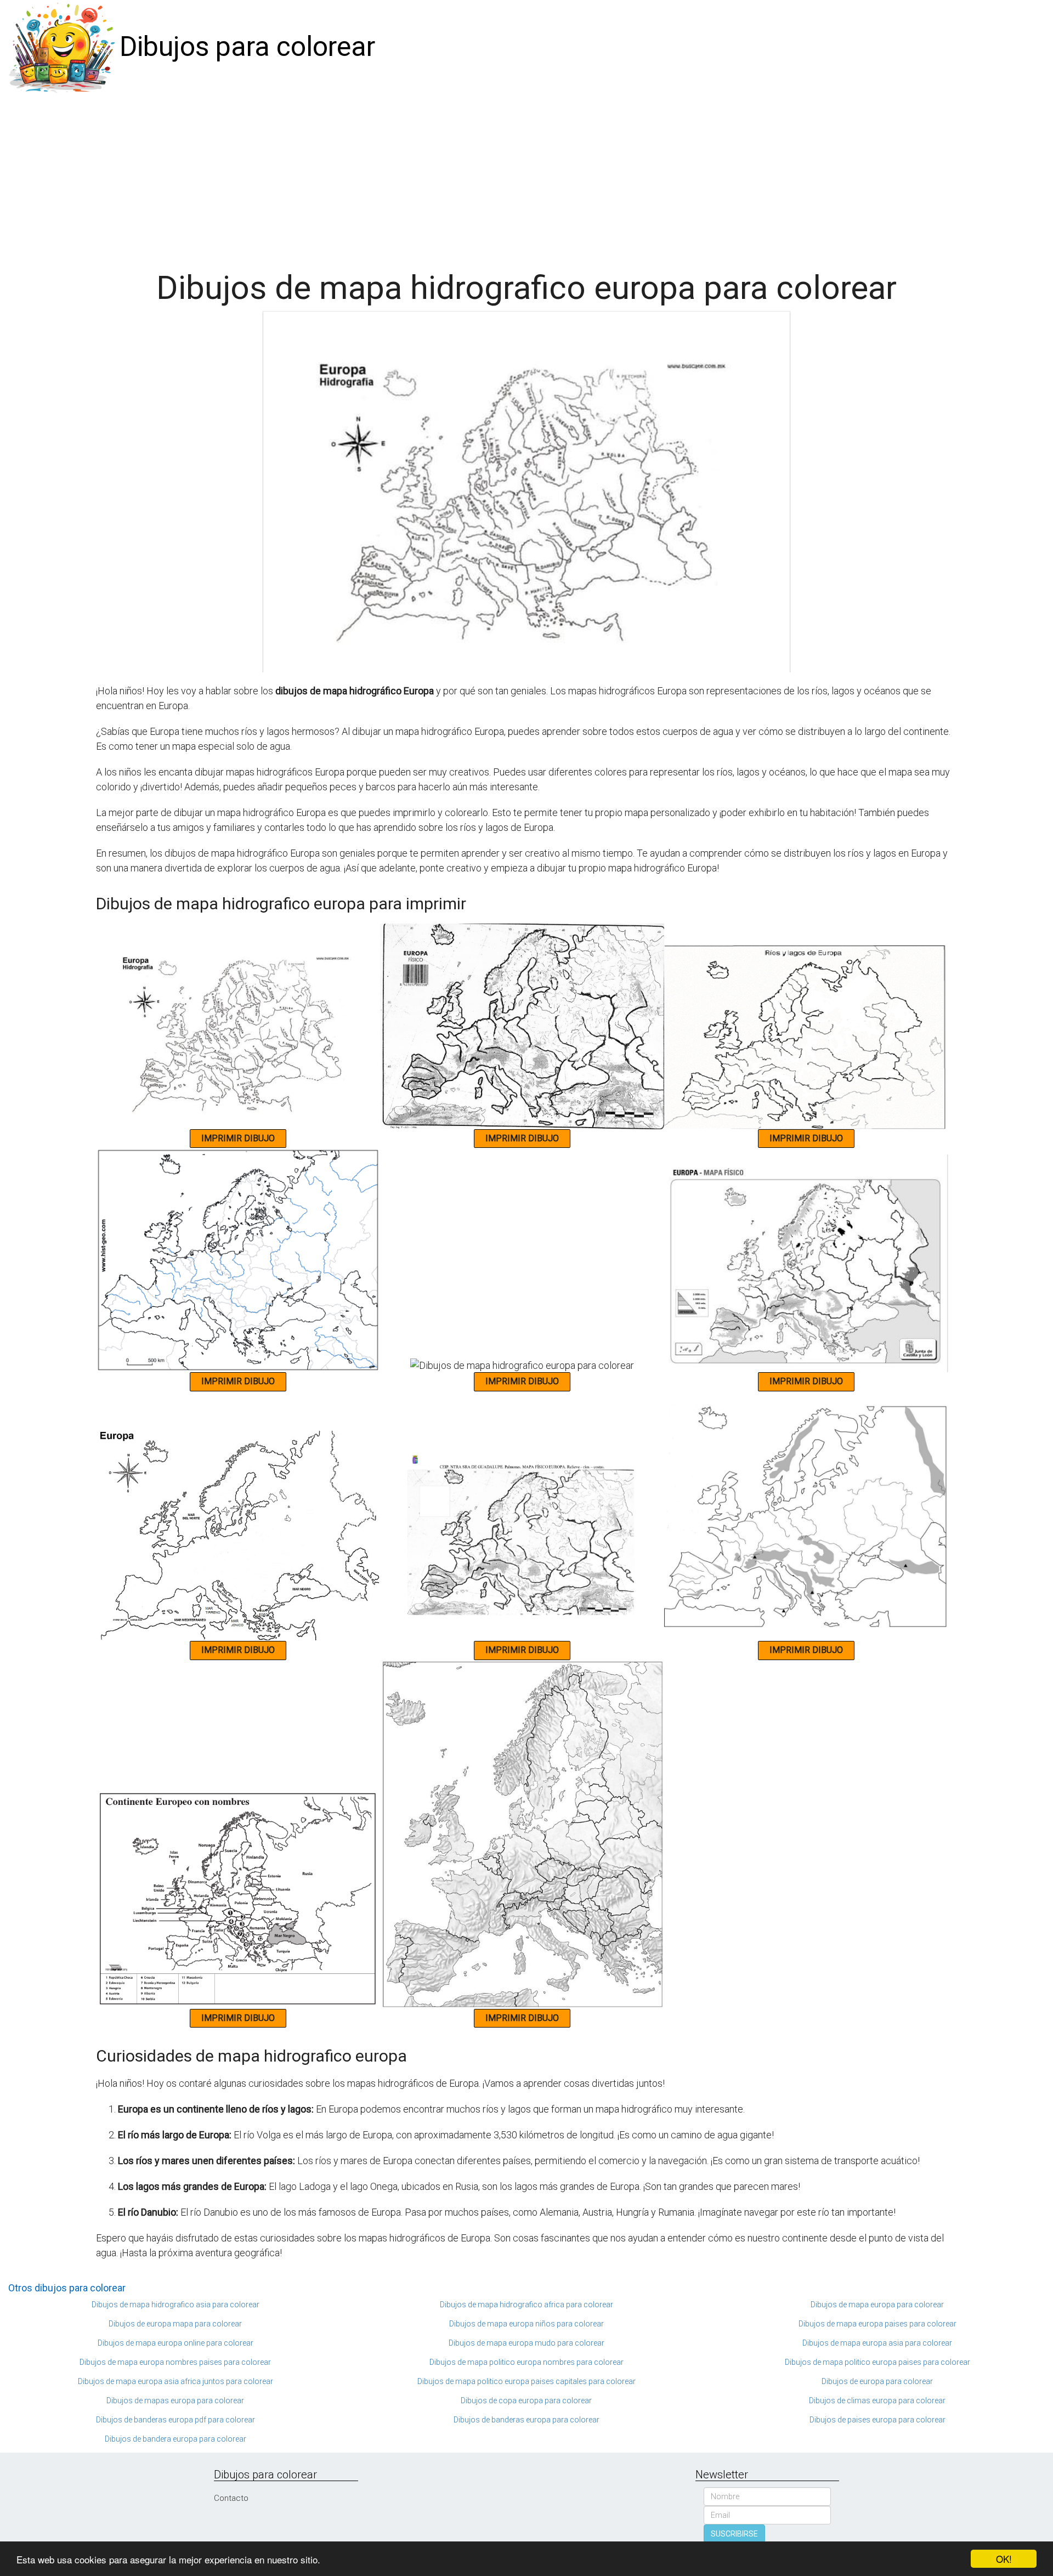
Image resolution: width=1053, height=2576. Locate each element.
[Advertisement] (526, 177)
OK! (1004, 2559)
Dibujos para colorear (247, 47)
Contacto (231, 2498)
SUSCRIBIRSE (734, 2534)
